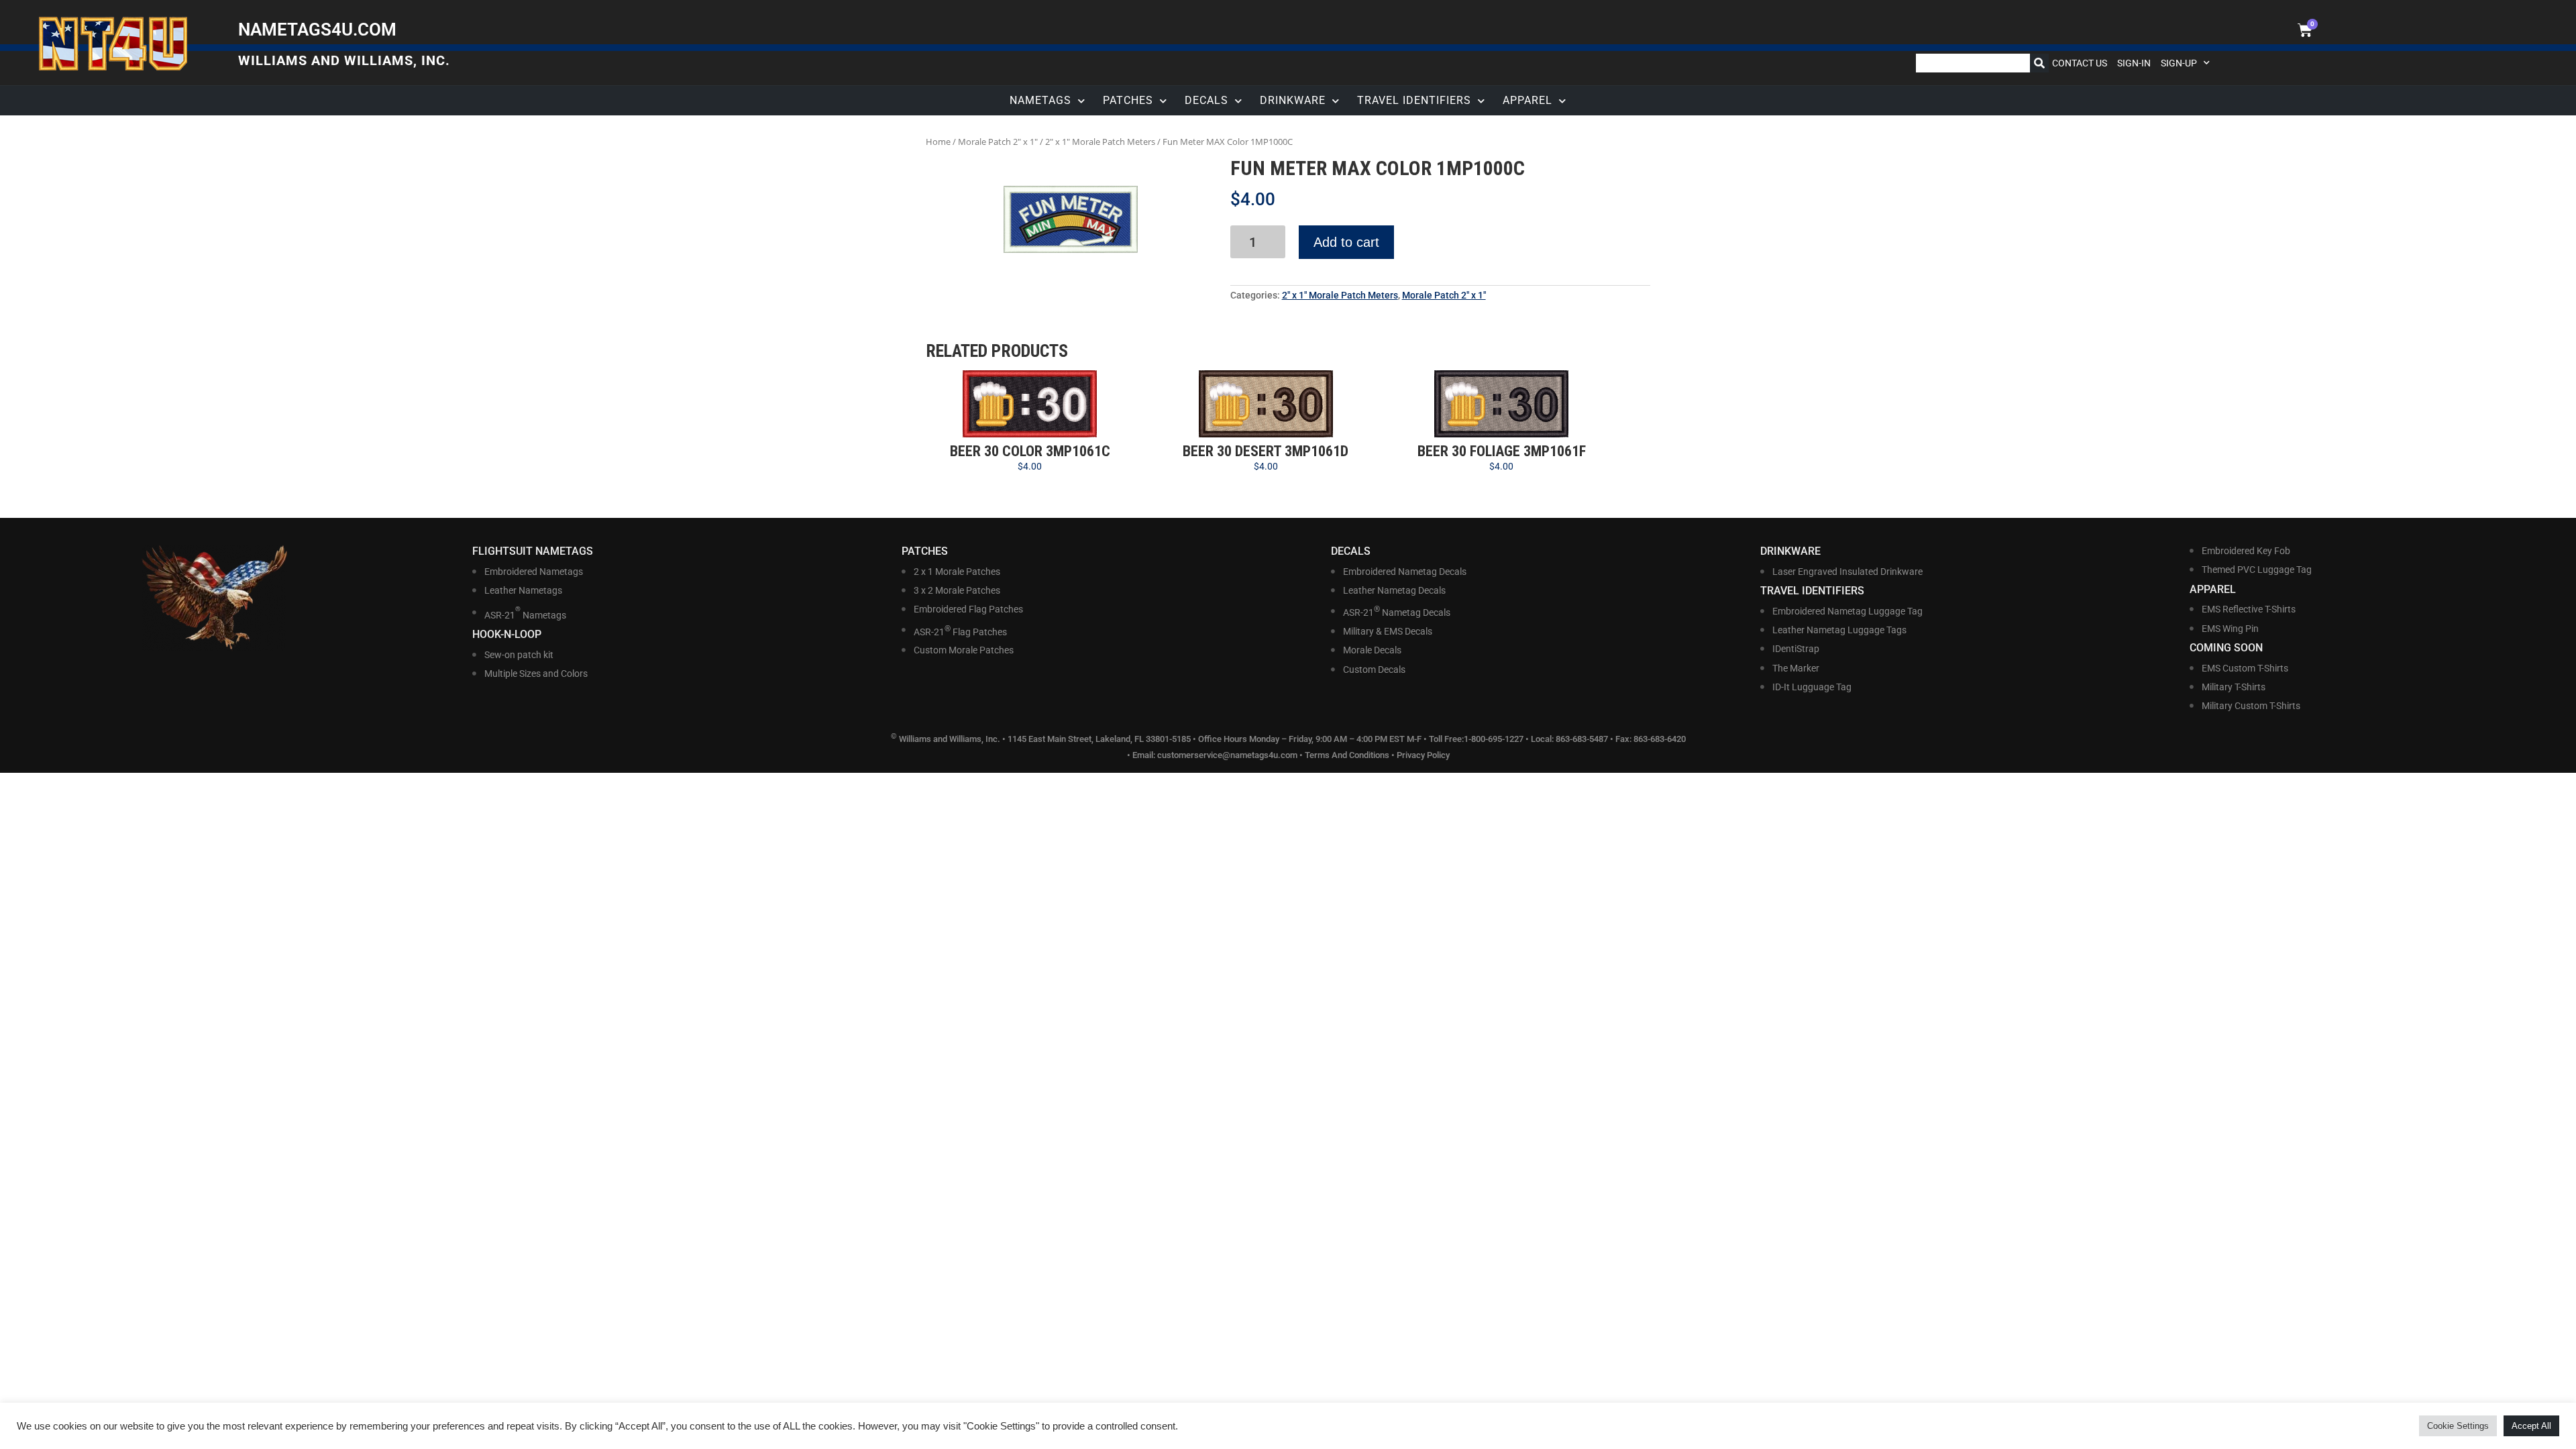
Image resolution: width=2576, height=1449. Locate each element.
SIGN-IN (2134, 63)
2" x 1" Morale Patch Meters (1100, 142)
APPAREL (1527, 100)
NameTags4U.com (317, 30)
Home (938, 142)
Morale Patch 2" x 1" (998, 142)
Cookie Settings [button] (2458, 1426)
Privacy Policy (1423, 755)
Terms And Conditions (1347, 755)
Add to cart (1346, 242)
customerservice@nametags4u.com (1227, 755)
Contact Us (2080, 63)
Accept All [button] (2531, 1426)
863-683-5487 (1583, 740)
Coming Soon (2226, 648)
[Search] (2039, 63)
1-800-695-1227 (1494, 740)
